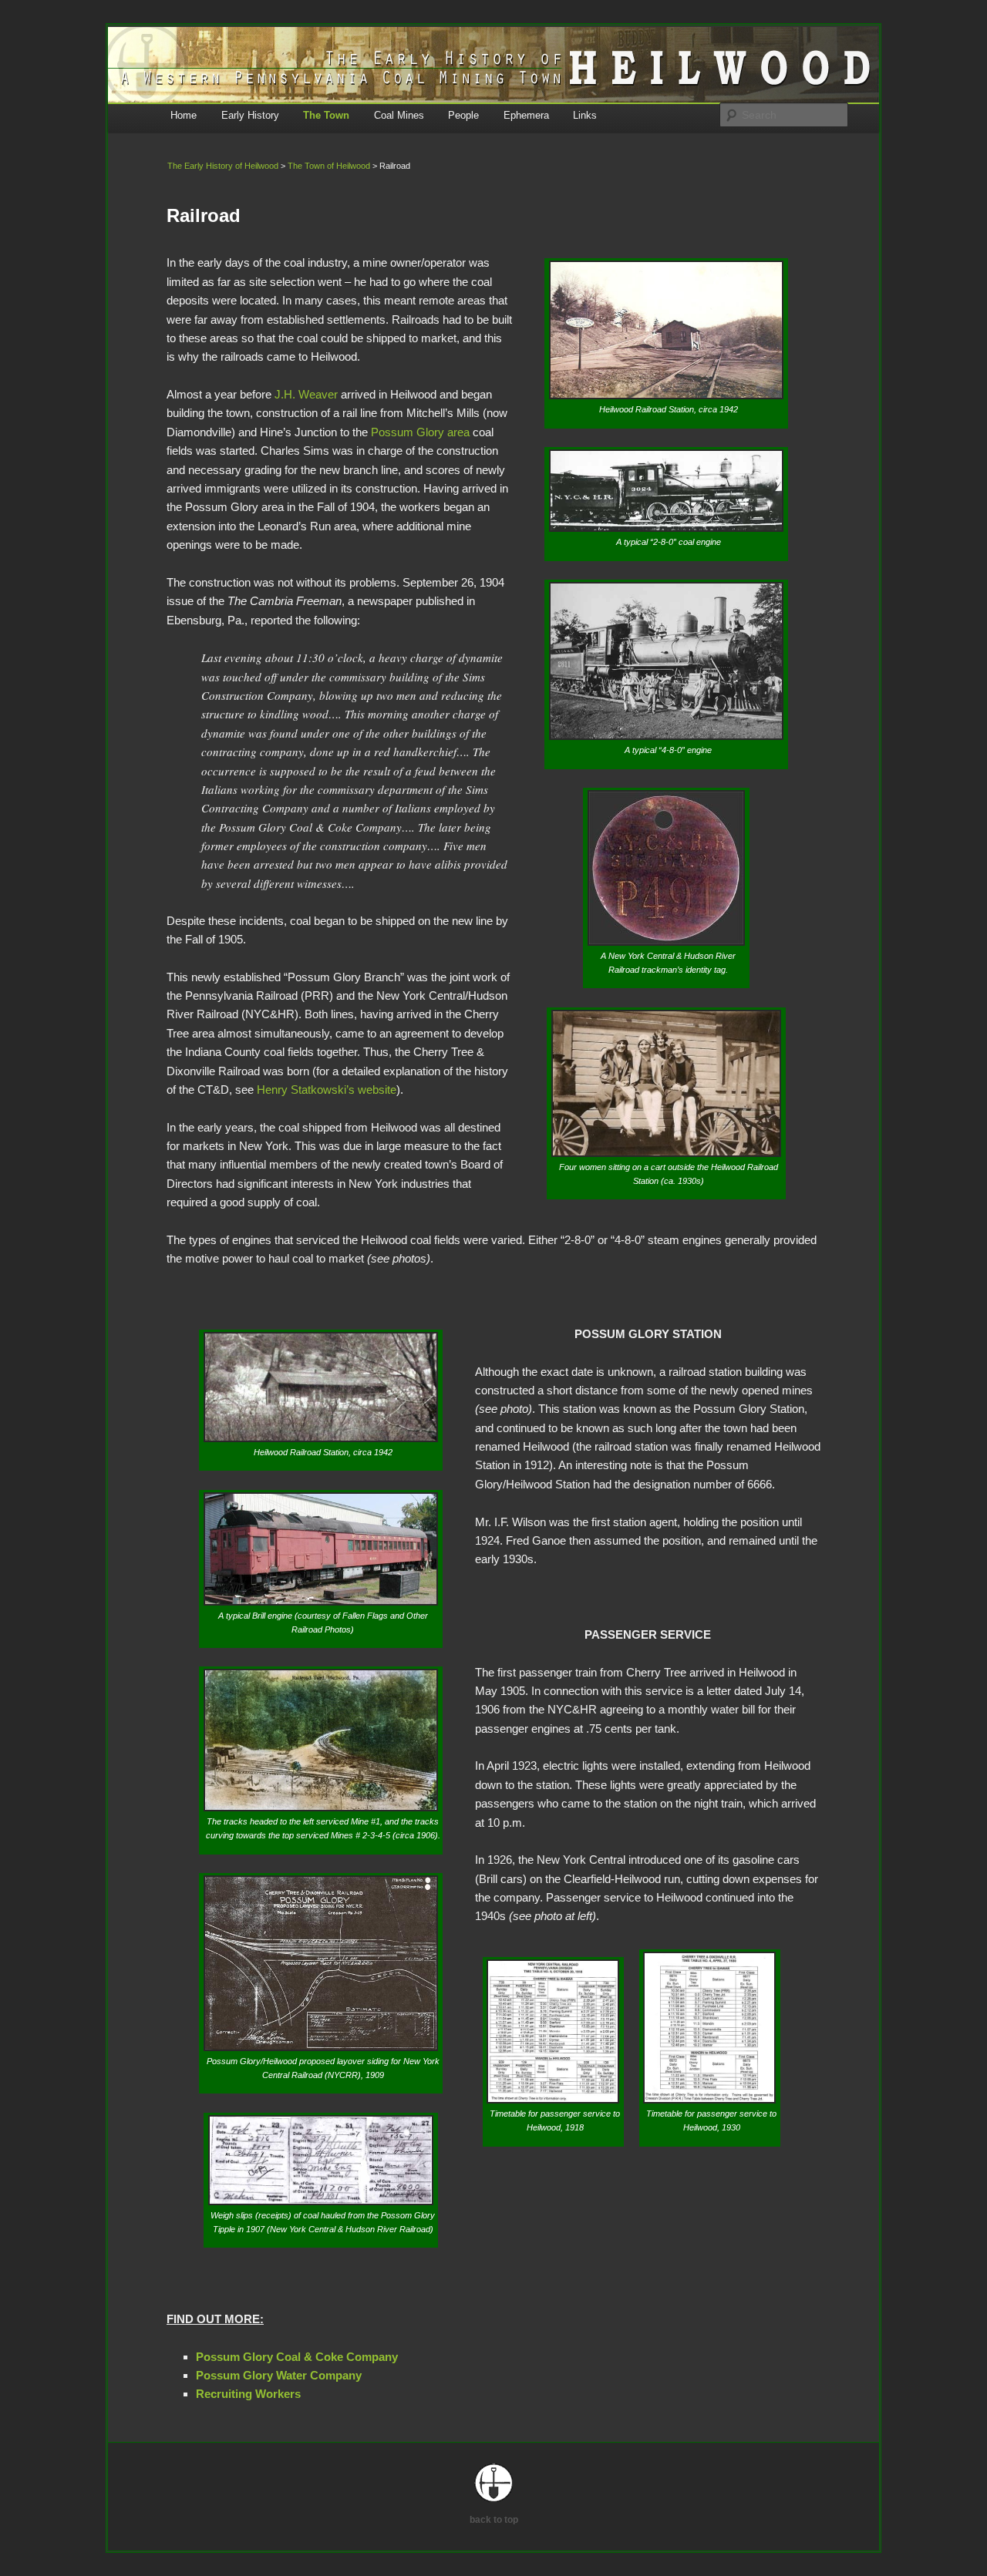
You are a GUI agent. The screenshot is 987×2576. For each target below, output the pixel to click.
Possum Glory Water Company (279, 2375)
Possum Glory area (420, 432)
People (463, 115)
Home (184, 115)
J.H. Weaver (306, 394)
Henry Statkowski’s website (327, 1090)
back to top (494, 2520)
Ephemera (526, 115)
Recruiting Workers (248, 2394)
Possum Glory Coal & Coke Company (297, 2357)
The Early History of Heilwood (223, 166)
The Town (326, 115)
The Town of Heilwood (329, 166)
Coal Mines (399, 115)
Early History (250, 115)
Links (585, 115)
